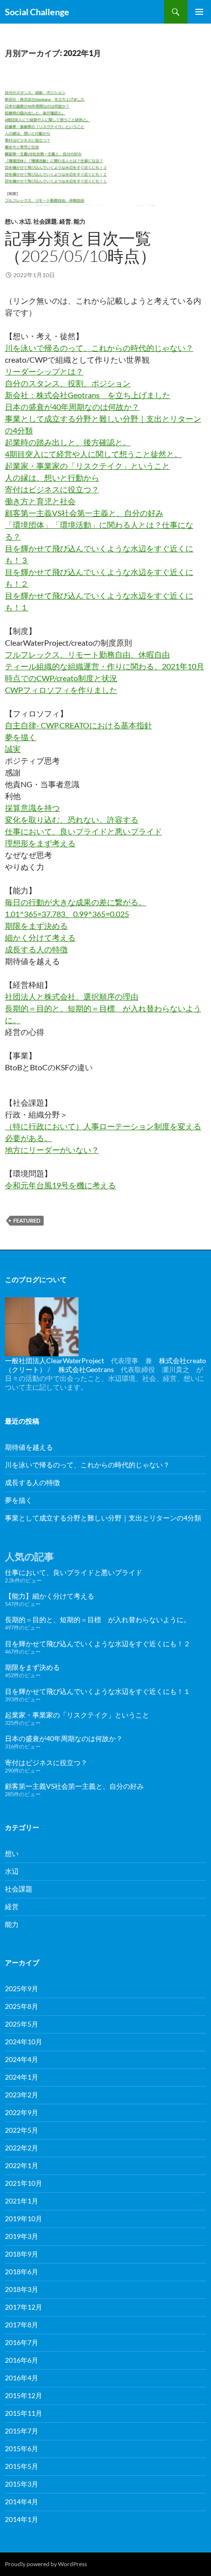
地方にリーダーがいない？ (52, 1150)
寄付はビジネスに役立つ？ (52, 489)
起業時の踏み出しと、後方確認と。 (68, 442)
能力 (79, 221)
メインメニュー (199, 12)
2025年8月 (22, 2006)
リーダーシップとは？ (44, 371)
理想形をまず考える (40, 843)
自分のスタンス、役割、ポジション (68, 383)
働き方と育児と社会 (40, 501)
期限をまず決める (36, 926)
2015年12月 (24, 2395)
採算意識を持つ (32, 808)
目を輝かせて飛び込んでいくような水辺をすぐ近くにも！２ (98, 1644)
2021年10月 (24, 2183)
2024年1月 (22, 2077)
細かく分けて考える (40, 937)
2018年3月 (22, 2289)
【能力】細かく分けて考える (50, 1596)
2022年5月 (22, 2130)
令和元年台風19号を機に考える (60, 1185)
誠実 (13, 749)
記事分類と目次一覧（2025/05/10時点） (80, 247)
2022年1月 (22, 2165)
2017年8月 (22, 2325)
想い (11, 221)
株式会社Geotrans (86, 1369)
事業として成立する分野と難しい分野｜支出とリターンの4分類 (103, 1518)
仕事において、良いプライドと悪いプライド (83, 831)
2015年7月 (22, 2431)
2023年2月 (22, 2095)
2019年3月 (22, 2236)
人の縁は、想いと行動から (52, 477)
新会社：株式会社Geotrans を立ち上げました (88, 395)
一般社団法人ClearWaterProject (54, 1360)
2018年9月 (22, 2254)
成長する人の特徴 (36, 949)
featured (27, 1220)
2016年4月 (22, 2378)
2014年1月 (22, 2519)
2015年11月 (24, 2413)
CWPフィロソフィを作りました (61, 690)
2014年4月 (22, 2502)
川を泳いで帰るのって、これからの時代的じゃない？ (99, 348)
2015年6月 (22, 2448)
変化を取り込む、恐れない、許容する (72, 819)
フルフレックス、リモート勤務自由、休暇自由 (87, 654)
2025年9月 (22, 1989)
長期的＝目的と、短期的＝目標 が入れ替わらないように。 (98, 1619)
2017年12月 (24, 2307)
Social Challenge (37, 12)
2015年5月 (22, 2466)
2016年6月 (22, 2360)
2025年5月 (22, 2024)
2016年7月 (22, 2342)
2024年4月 (22, 2059)
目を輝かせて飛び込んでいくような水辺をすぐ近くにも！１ (98, 1691)
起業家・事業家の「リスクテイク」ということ (87, 466)
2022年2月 (22, 2148)
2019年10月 (24, 2218)
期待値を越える (29, 1447)
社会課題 (45, 221)
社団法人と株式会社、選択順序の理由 (72, 996)
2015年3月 (22, 2484)
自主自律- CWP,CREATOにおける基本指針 (79, 725)
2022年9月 (22, 2112)
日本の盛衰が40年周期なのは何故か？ (72, 407)
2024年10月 (24, 2042)
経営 (65, 221)
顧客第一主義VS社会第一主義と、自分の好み (84, 513)
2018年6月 (22, 2272)
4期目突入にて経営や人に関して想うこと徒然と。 (93, 454)
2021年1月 (22, 2201)
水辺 (25, 221)
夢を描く (21, 737)
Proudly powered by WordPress (46, 2564)
